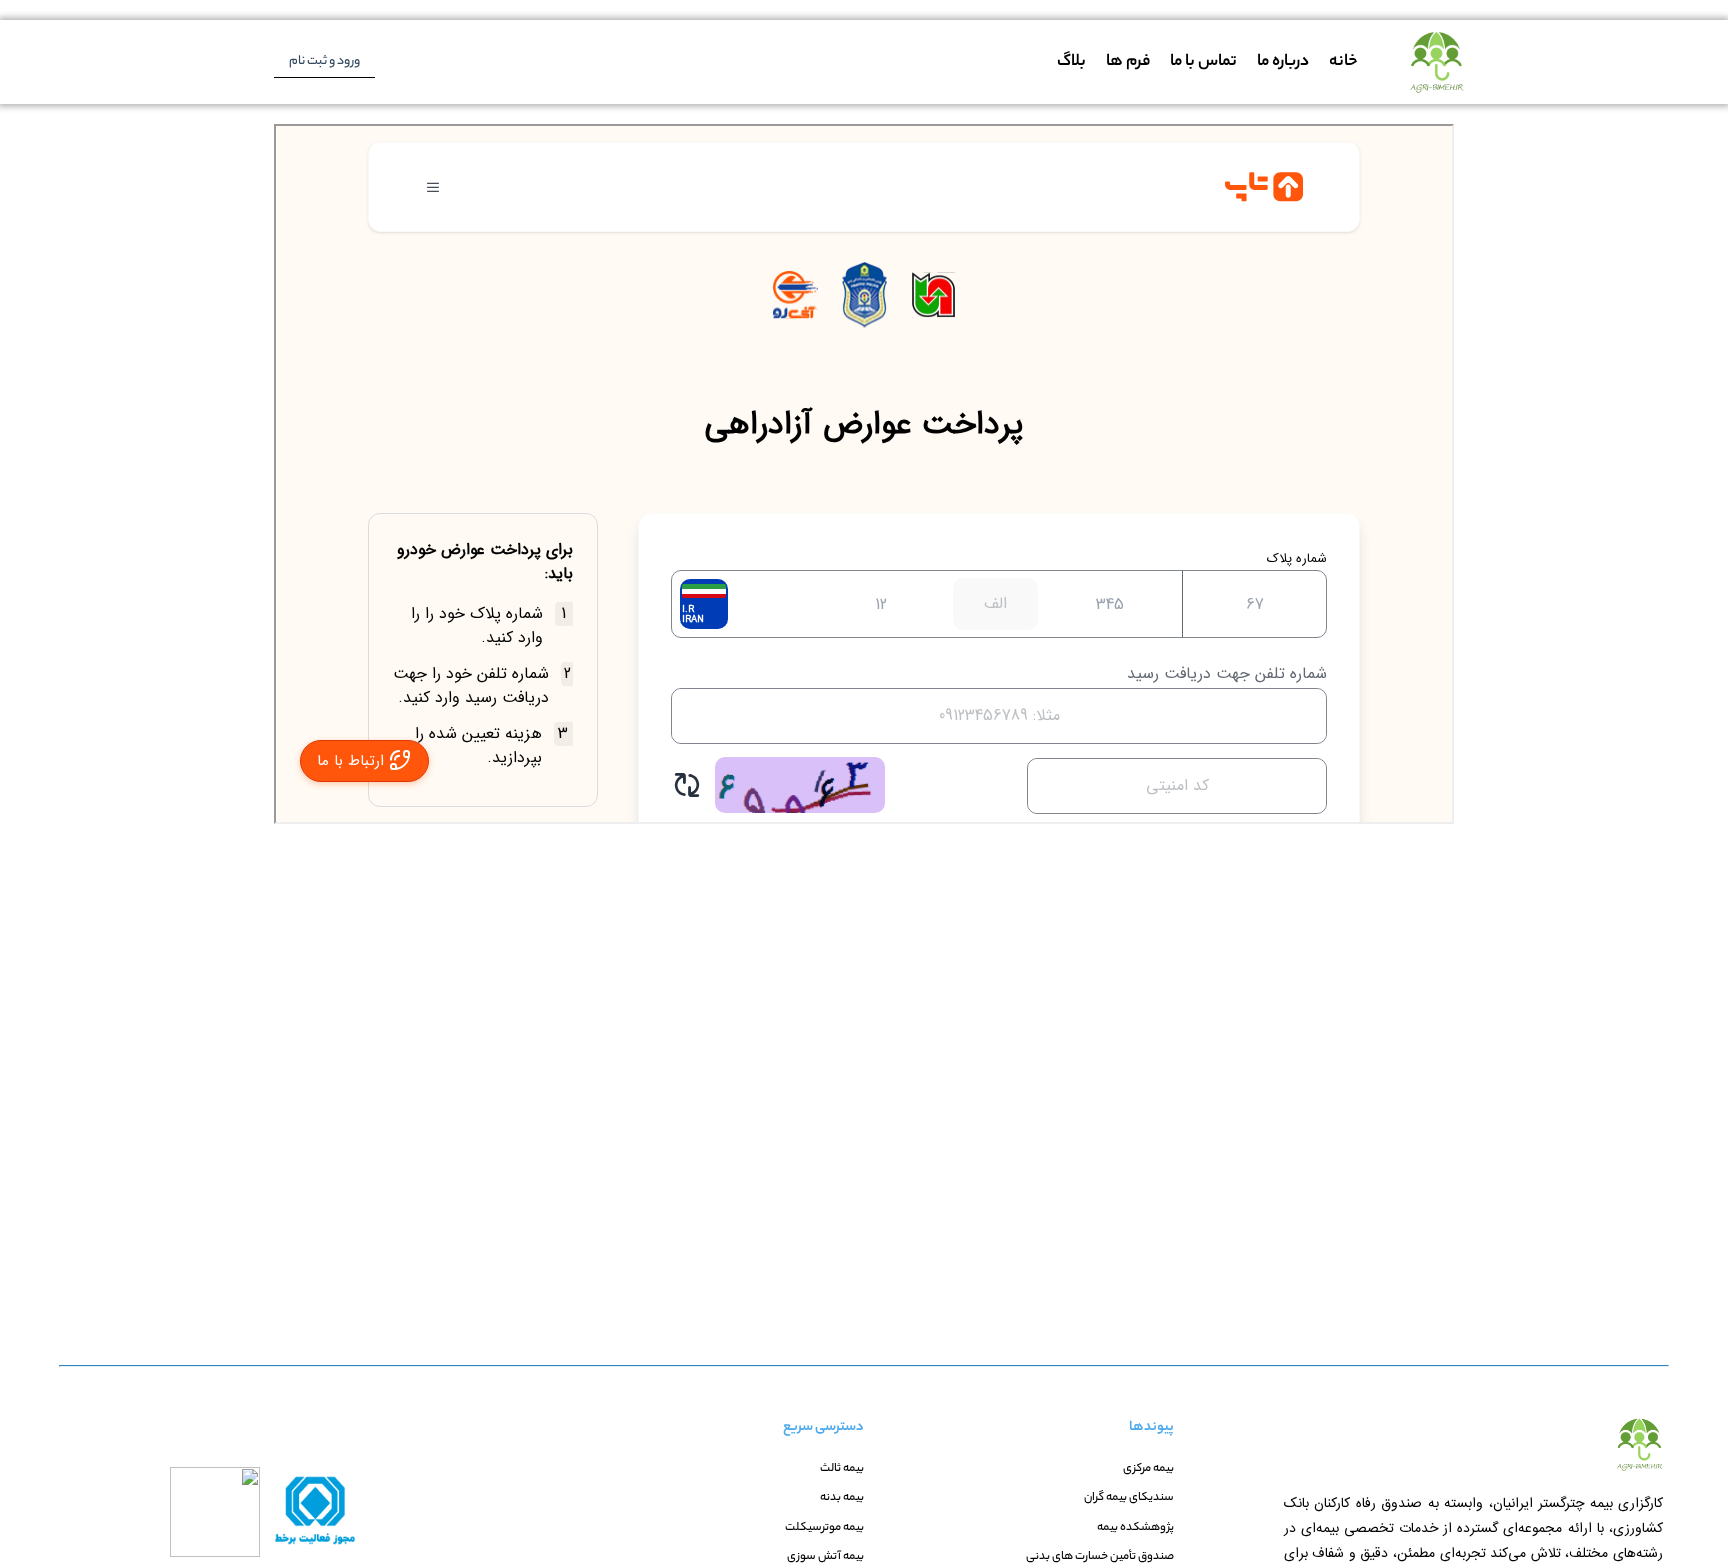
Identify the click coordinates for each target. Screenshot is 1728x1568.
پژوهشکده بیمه (1135, 1528)
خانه (1343, 62)
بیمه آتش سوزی (825, 1557)
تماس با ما (1203, 62)
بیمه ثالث (842, 1469)
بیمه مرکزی (1148, 1469)
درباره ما (1283, 62)
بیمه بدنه (842, 1498)
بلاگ (1071, 62)
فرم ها (1128, 62)
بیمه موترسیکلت (824, 1528)
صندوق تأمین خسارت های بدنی (1100, 1557)
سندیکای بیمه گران (1129, 1498)
